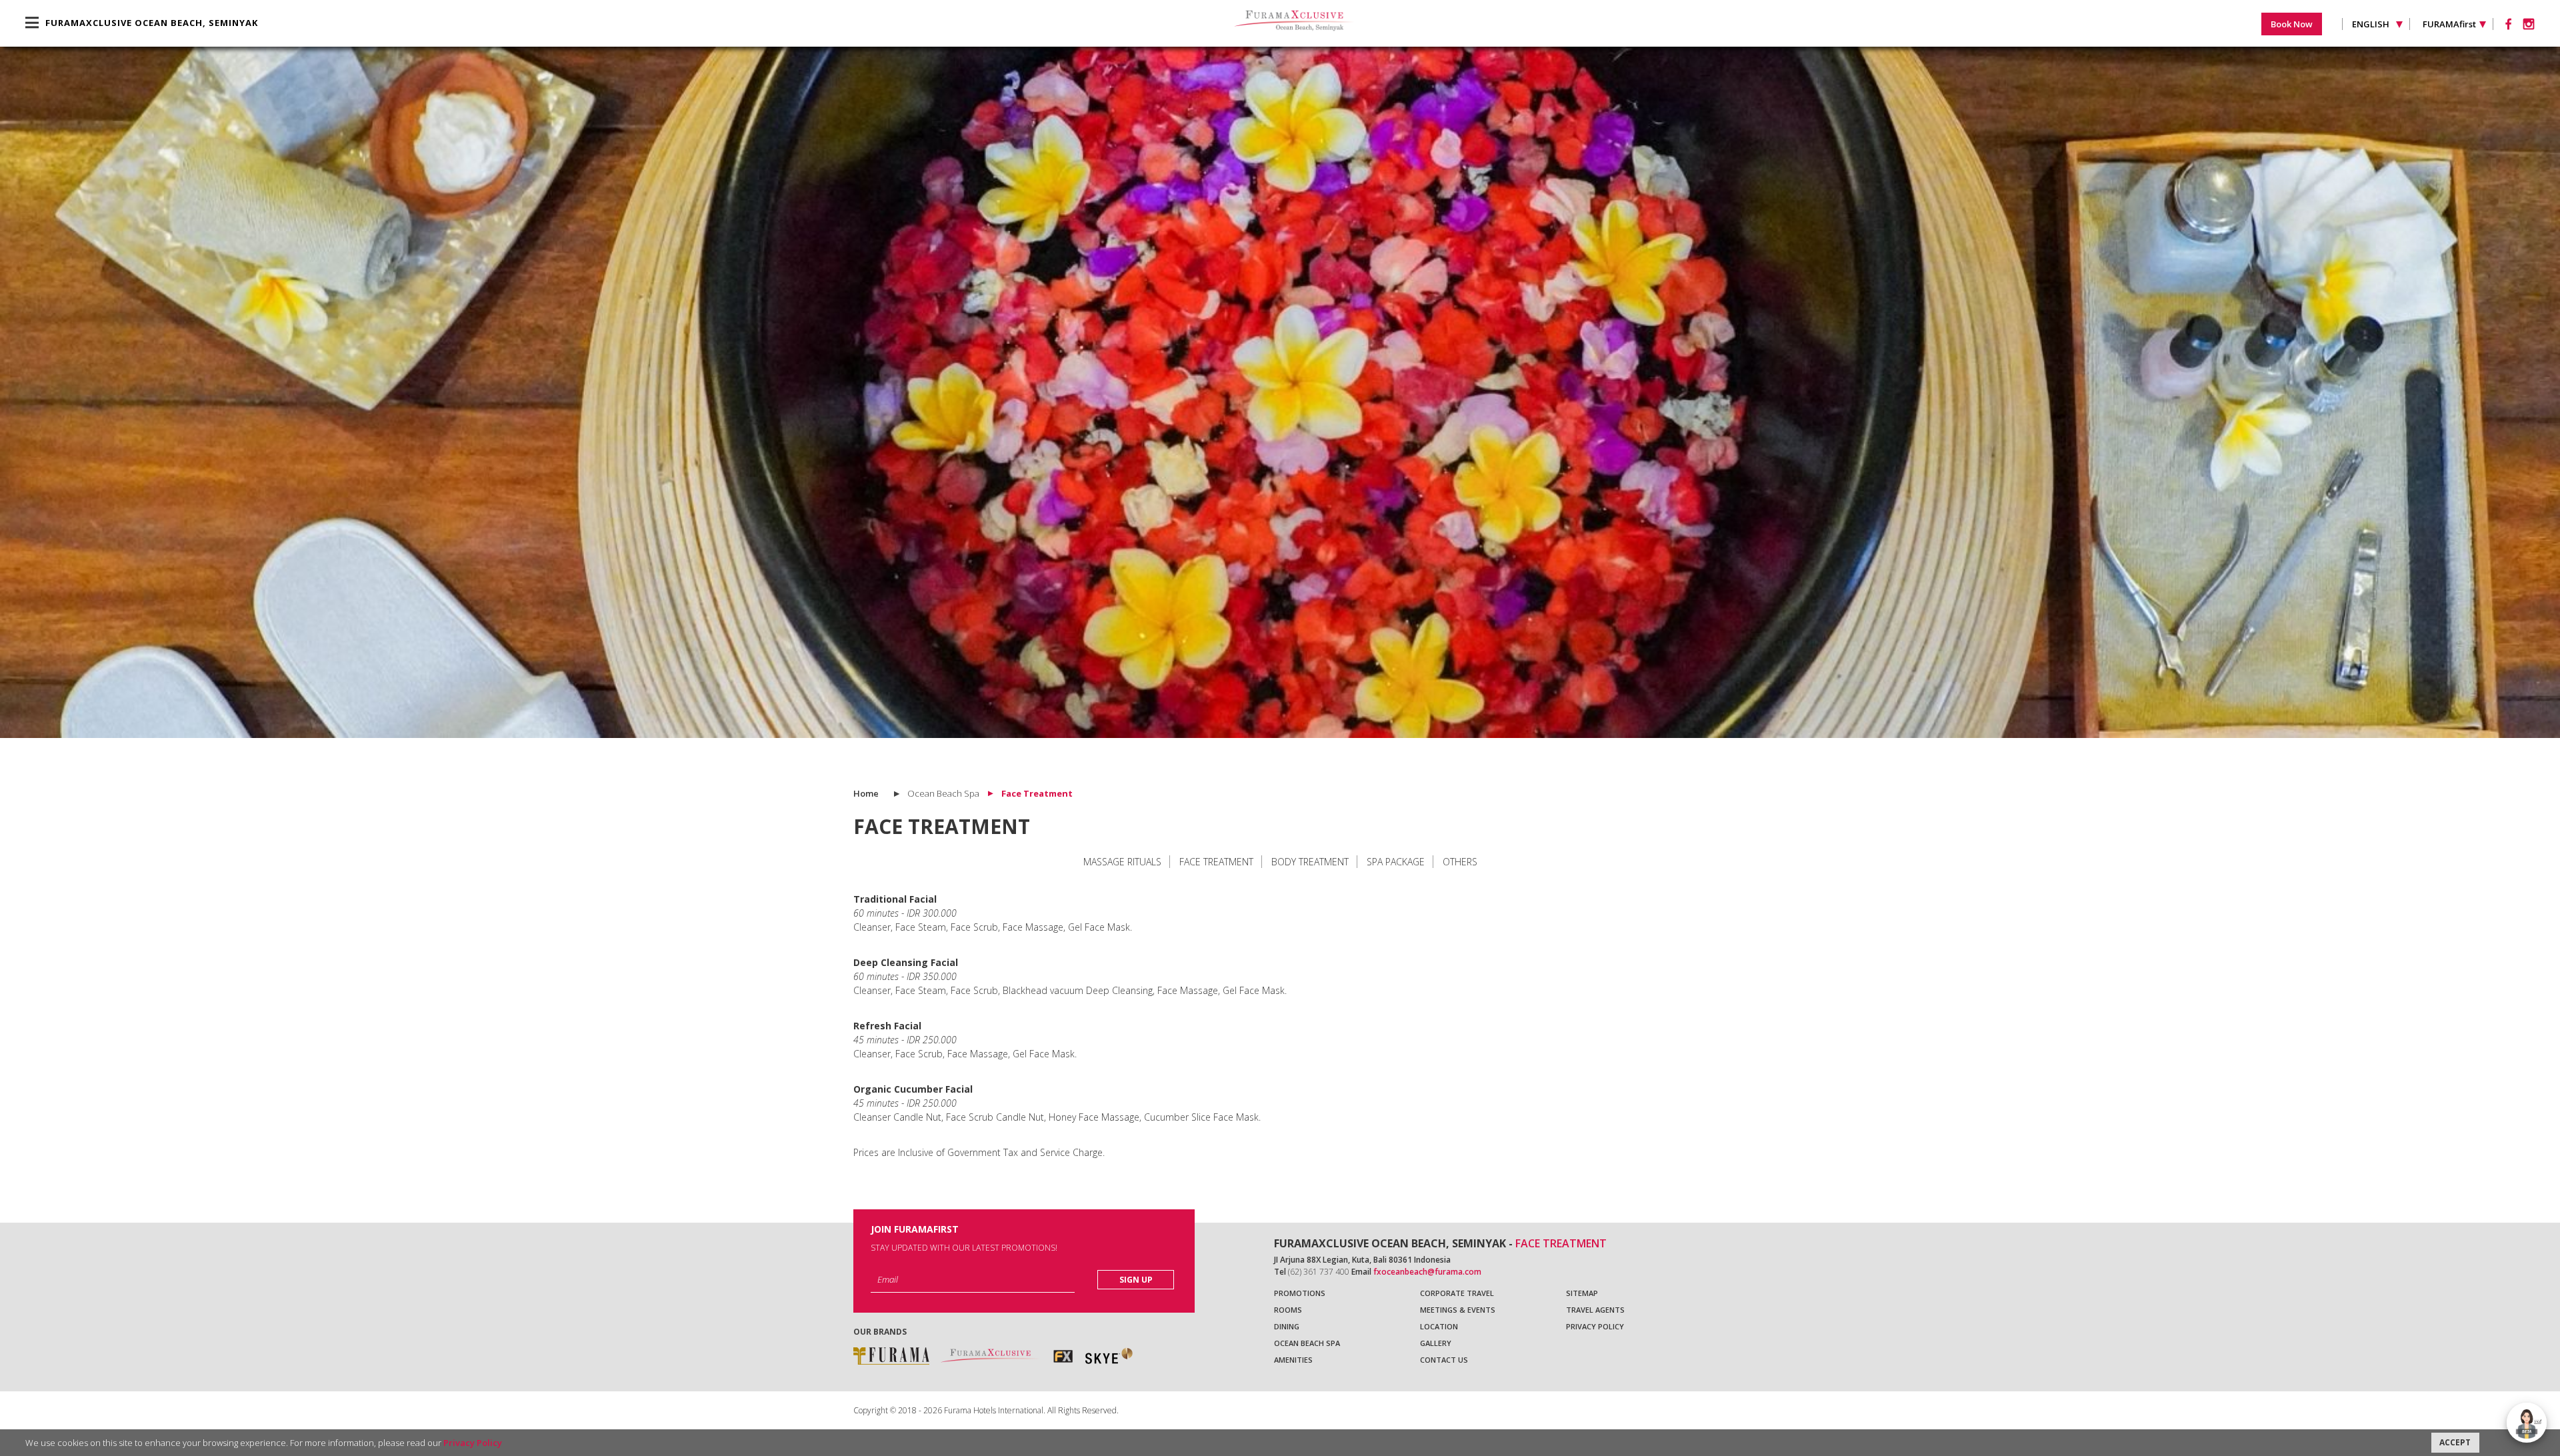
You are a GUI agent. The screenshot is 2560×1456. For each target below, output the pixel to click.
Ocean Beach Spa (1307, 1343)
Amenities (1293, 1360)
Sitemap (1582, 1293)
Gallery (1436, 1343)
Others (1460, 862)
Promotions (1300, 1293)
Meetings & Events (1458, 1310)
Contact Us (1444, 1360)
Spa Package (1396, 862)
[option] (1280, 392)
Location (1439, 1326)
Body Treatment (1310, 862)
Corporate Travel (1457, 1293)
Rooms (1288, 1310)
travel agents (1595, 1310)
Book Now (2292, 24)
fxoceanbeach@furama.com (1427, 1272)
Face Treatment (1216, 862)
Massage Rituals (1122, 862)
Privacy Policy (1595, 1326)
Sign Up (1136, 1280)
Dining (1287, 1326)
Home (866, 793)
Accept (2455, 1442)
